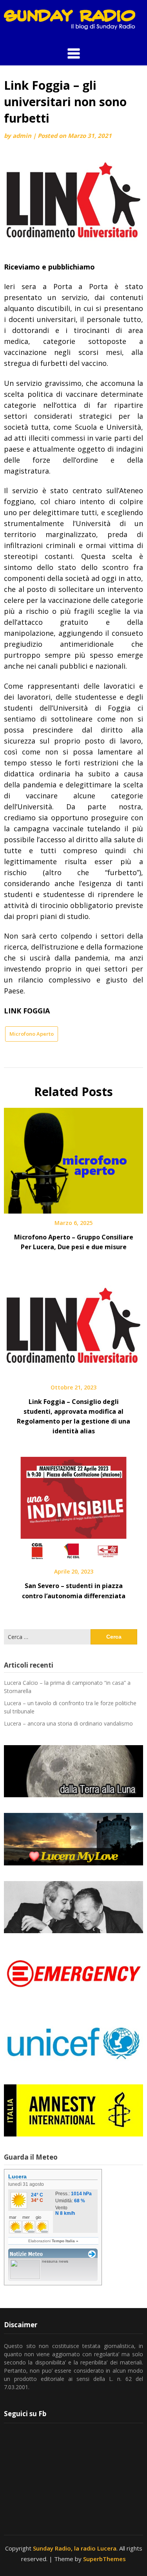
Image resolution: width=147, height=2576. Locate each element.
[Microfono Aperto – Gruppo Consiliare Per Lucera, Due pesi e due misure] (73, 1158)
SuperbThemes (104, 2559)
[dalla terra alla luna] (73, 1771)
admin (22, 136)
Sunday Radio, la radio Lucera (75, 2548)
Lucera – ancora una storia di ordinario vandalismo (68, 1723)
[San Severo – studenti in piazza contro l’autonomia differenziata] (73, 1507)
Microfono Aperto (32, 1034)
